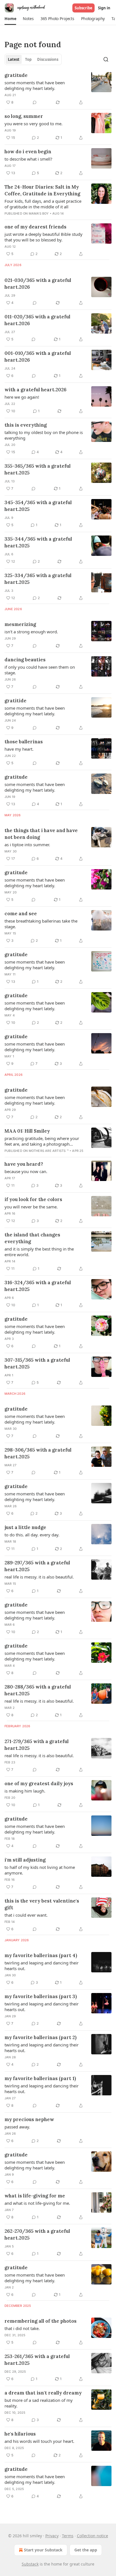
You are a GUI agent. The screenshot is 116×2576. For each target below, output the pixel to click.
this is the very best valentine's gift (42, 1904)
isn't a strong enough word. (31, 632)
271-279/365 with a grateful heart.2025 (37, 1745)
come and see (21, 914)
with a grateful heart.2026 (35, 390)
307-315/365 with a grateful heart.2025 (37, 1363)
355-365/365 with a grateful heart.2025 (38, 469)
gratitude (16, 75)
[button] (10, 19)
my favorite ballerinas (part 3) (41, 1996)
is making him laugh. (25, 1791)
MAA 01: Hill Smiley (27, 1131)
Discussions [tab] (48, 59)
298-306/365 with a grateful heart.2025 (38, 1453)
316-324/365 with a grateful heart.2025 (38, 1286)
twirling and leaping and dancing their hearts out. (42, 1966)
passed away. (17, 2127)
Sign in (104, 8)
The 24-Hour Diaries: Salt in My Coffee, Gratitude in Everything (42, 190)
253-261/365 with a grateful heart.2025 (37, 2360)
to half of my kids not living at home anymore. (40, 1870)
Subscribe (83, 8)
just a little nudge (25, 1527)
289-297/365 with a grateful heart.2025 (37, 1566)
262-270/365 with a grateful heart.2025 (37, 2234)
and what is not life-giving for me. (37, 2203)
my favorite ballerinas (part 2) (41, 2037)
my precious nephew (29, 2119)
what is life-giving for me (35, 2196)
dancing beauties (25, 660)
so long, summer (24, 116)
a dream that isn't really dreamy (43, 2393)
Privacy (52, 2536)
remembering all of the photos (41, 2321)
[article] (58, 89)
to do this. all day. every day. (32, 1535)
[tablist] (33, 59)
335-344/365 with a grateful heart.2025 (38, 542)
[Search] (106, 59)
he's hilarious (20, 2434)
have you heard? (24, 1164)
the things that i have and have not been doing (41, 834)
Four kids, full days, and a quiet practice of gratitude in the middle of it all (43, 204)
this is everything (26, 425)
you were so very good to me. (34, 124)
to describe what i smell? (28, 159)
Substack (30, 2564)
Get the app (86, 2550)
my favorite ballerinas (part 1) (40, 2078)
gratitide (15, 701)
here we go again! (22, 397)
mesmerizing (20, 624)
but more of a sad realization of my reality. (39, 2403)
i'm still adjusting (25, 1860)
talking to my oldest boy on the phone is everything (44, 435)
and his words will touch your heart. (39, 2441)
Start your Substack (43, 2550)
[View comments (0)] (35, 102)
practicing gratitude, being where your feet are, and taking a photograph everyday (42, 1141)
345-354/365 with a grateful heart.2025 (38, 506)
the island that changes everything (32, 1238)
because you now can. (26, 1171)
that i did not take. (22, 2328)
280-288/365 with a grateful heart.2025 (38, 1690)
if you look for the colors (33, 1199)
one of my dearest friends (35, 227)
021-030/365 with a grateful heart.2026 (38, 284)
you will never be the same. (31, 1207)
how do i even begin (28, 152)
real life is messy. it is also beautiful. (39, 1577)
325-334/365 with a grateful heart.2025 (38, 579)
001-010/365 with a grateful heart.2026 (38, 357)
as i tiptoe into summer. (27, 845)
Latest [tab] (14, 59)
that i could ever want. (26, 1915)
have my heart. (19, 749)
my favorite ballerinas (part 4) (41, 1955)
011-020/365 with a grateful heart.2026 (37, 320)
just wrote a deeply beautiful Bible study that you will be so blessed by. (43, 237)
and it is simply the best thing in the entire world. (39, 1252)
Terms (68, 2536)
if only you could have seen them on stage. (40, 670)
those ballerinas (24, 742)
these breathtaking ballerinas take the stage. (41, 924)
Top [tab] (28, 59)
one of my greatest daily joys (39, 1783)
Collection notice (92, 2536)
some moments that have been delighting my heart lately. (35, 85)
